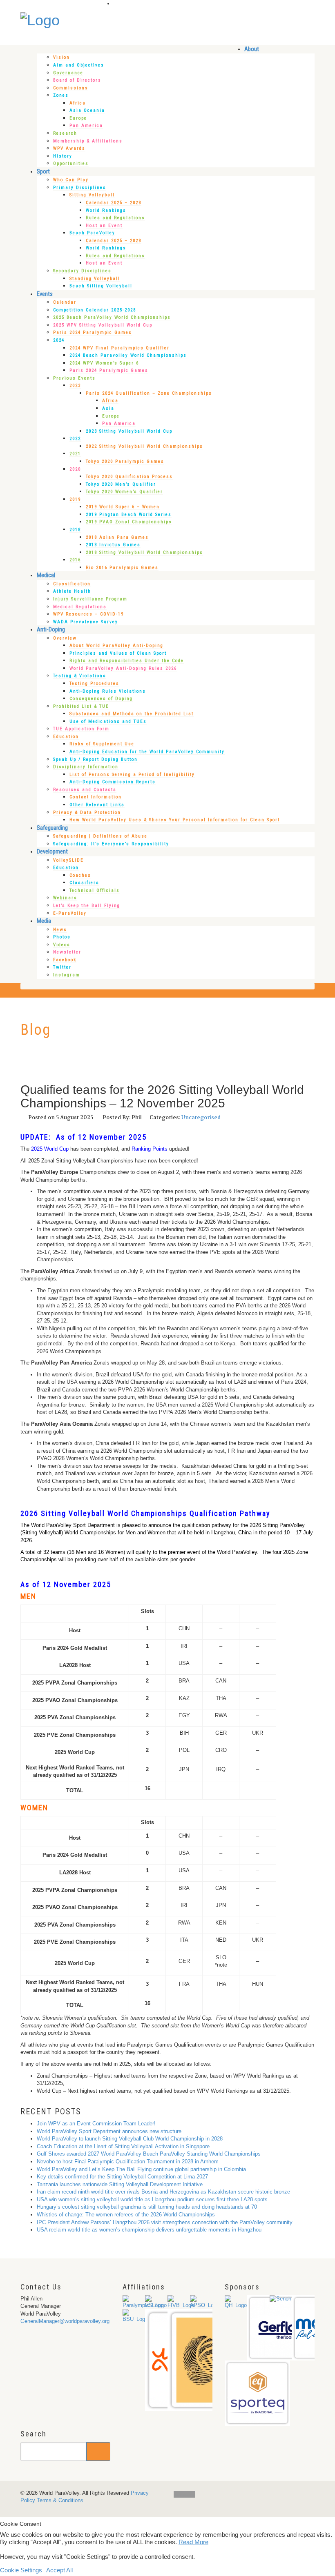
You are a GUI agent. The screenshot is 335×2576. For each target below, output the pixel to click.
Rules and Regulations (115, 218)
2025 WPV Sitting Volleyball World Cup (103, 325)
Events (45, 294)
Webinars (65, 898)
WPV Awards (69, 148)
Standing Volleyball (95, 279)
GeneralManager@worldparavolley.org (65, 2321)
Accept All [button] (59, 2570)
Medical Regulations (80, 607)
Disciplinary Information (86, 767)
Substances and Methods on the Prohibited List (132, 714)
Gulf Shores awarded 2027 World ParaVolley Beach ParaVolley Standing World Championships (149, 2154)
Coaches (80, 875)
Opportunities (71, 163)
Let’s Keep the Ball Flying (87, 906)
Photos (62, 937)
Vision (61, 57)
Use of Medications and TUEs (108, 721)
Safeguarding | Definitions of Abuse (100, 836)
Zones (61, 95)
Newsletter (67, 952)
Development (52, 851)
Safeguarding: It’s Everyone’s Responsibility (111, 844)
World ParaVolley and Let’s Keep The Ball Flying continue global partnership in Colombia (141, 2169)
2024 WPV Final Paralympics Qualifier (119, 348)
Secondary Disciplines (82, 271)
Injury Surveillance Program (90, 599)
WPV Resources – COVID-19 (88, 614)
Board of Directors (77, 80)
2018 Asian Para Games (117, 537)
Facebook (65, 960)
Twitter (62, 967)
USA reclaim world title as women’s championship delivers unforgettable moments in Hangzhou (149, 2230)
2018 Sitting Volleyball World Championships (144, 552)
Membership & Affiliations (88, 141)
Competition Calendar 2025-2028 (95, 310)
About (252, 49)
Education (66, 737)
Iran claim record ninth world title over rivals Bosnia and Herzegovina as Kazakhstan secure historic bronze (163, 2192)
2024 (59, 340)
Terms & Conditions (60, 2500)
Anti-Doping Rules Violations (108, 691)
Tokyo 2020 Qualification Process (129, 477)
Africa (78, 103)
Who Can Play (71, 180)
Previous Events (74, 378)
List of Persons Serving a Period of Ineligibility (132, 775)
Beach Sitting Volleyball (101, 286)
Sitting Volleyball (92, 195)
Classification (72, 584)
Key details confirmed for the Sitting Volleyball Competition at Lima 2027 (122, 2177)
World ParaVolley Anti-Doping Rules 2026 (123, 668)
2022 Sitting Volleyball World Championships (144, 446)
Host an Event (104, 226)
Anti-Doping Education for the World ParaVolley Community (147, 752)
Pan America (86, 126)
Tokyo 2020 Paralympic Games (125, 461)
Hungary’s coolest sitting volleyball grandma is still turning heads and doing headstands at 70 (147, 2207)
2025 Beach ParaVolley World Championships (112, 317)
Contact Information (96, 797)
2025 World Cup (50, 1149)
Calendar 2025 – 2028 (114, 203)
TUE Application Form (81, 729)
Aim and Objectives (79, 65)
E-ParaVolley (70, 913)
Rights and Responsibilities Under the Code (127, 661)
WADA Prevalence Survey (86, 622)
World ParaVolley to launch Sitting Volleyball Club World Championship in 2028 (130, 2139)
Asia (108, 408)
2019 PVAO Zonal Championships (129, 522)
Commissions (71, 88)
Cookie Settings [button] (21, 2570)
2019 (75, 499)
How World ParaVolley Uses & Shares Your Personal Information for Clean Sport (175, 820)
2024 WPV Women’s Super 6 (104, 363)
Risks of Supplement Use (102, 744)
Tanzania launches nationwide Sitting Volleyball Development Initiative (120, 2184)
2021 (75, 454)
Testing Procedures (94, 683)
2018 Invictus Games (113, 545)
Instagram (67, 975)
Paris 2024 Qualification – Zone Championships (149, 393)
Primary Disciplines (80, 188)
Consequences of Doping (101, 699)
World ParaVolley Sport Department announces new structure (109, 2131)
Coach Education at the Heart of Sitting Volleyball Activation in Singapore (123, 2146)
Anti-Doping (51, 629)
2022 (75, 439)
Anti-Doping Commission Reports (113, 782)
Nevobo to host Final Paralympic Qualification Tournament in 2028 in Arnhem (128, 2161)
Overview (65, 638)
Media (44, 921)
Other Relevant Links (97, 805)
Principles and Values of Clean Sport (118, 653)
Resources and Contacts (85, 790)
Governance (68, 73)
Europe (78, 118)
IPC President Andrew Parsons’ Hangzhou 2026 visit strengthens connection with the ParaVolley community (165, 2222)
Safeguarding (52, 828)
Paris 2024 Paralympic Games (93, 332)
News (60, 930)
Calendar (65, 302)
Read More (193, 2542)
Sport (43, 171)
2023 (75, 386)
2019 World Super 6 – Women (123, 507)
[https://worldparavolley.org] (40, 17)
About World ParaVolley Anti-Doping (116, 646)
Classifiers (84, 883)
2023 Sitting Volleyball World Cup (129, 431)
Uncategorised (201, 1117)
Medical (46, 575)
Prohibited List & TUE (81, 706)
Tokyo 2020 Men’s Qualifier (121, 484)
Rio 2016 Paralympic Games (122, 568)
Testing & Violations (80, 676)
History (63, 156)
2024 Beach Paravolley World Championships (128, 355)
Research (65, 133)
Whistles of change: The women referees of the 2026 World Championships (126, 2215)
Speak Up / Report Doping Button (95, 759)
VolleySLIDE (68, 860)
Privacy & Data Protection (87, 812)
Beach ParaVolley (92, 233)
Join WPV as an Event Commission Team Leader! (96, 2124)
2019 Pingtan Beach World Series (129, 515)
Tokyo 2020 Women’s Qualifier (124, 492)
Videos (62, 945)
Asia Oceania (87, 110)
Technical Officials (95, 890)
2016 (75, 560)
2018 (75, 530)
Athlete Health (72, 591)
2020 (75, 469)
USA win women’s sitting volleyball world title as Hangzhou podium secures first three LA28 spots (152, 2199)
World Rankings (106, 210)
